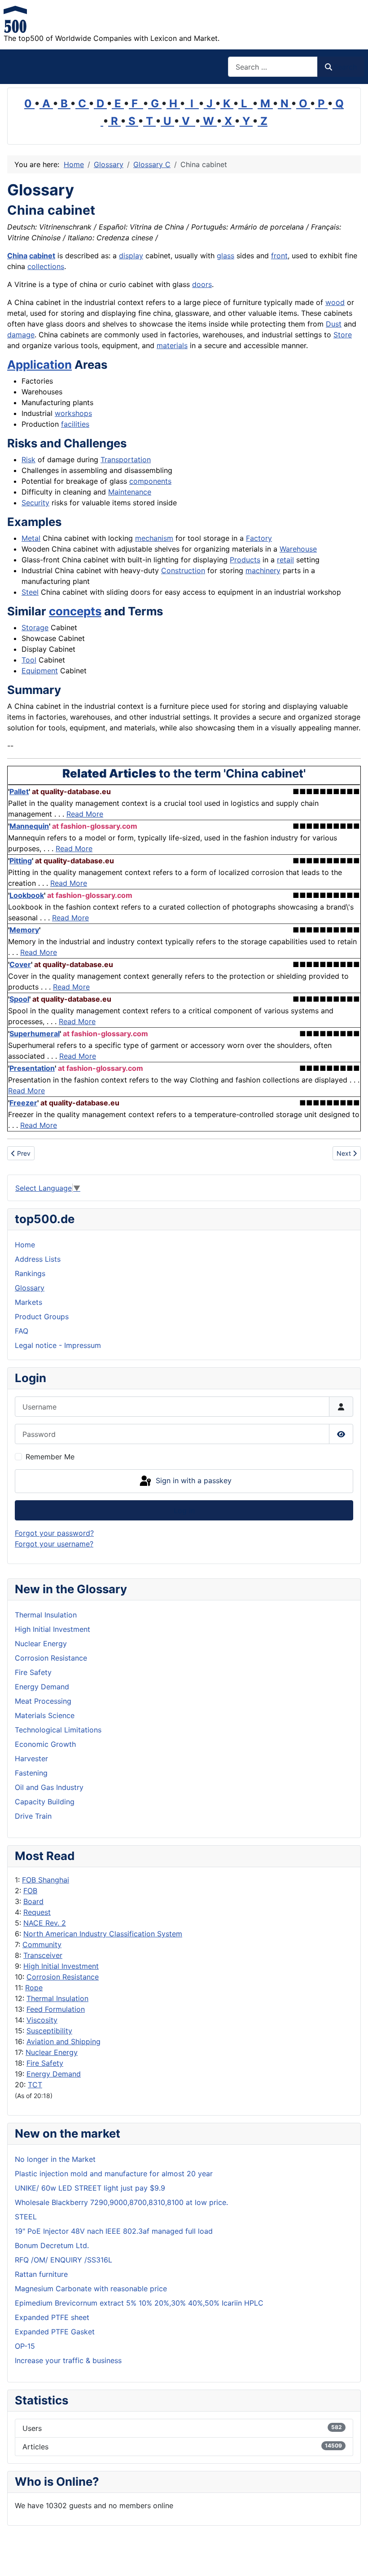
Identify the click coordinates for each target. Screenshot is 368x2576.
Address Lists (38, 1259)
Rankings (30, 1273)
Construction (183, 570)
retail (285, 560)
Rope (34, 1988)
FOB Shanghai (46, 1880)
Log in (184, 1511)
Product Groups (42, 1317)
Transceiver (43, 1955)
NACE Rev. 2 (45, 1923)
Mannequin (29, 826)
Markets (28, 1302)
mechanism (154, 538)
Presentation (32, 1068)
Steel (30, 592)
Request (37, 1912)
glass (226, 256)
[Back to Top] (352, 2559)
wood (335, 302)
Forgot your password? (54, 1533)
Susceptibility (49, 2031)
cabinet (42, 256)
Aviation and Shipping (64, 2041)
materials (172, 345)
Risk (28, 460)
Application (39, 365)
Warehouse (298, 549)
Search (345, 67)
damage (21, 335)
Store (343, 335)
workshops (73, 413)
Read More (85, 814)
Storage (35, 627)
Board (33, 1901)
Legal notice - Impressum (58, 1345)
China (17, 256)
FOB (30, 1891)
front (279, 256)
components (150, 481)
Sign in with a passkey (193, 1480)
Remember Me (50, 1457)
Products (245, 560)
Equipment (40, 671)
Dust (334, 324)
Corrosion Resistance (63, 1977)
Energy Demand (54, 2074)
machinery (263, 570)
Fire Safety (45, 2063)
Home (25, 1245)
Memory (24, 930)
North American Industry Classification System (103, 1934)
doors (202, 284)
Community (42, 1944)
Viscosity (42, 2020)
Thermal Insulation (57, 1998)
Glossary (30, 1288)
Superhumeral (35, 1034)
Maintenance (130, 492)
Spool (19, 999)
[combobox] (273, 67)
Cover (20, 964)
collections (46, 266)
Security (35, 503)
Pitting (21, 861)
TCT (35, 2085)
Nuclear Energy (52, 2052)
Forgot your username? (54, 1544)
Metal (31, 538)
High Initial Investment (61, 1966)
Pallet (19, 791)
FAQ (22, 1331)
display (131, 256)
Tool (29, 660)
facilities (75, 424)
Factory (259, 538)
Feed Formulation (56, 2009)
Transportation (126, 460)
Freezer (23, 1103)
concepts (75, 611)
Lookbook (27, 895)
